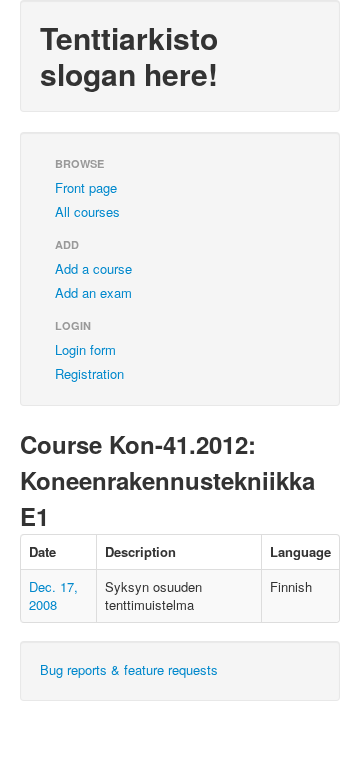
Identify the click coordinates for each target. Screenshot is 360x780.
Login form (85, 349)
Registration (89, 373)
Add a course (93, 268)
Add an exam (93, 292)
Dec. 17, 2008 (53, 595)
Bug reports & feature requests (129, 669)
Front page (86, 187)
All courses (87, 211)
